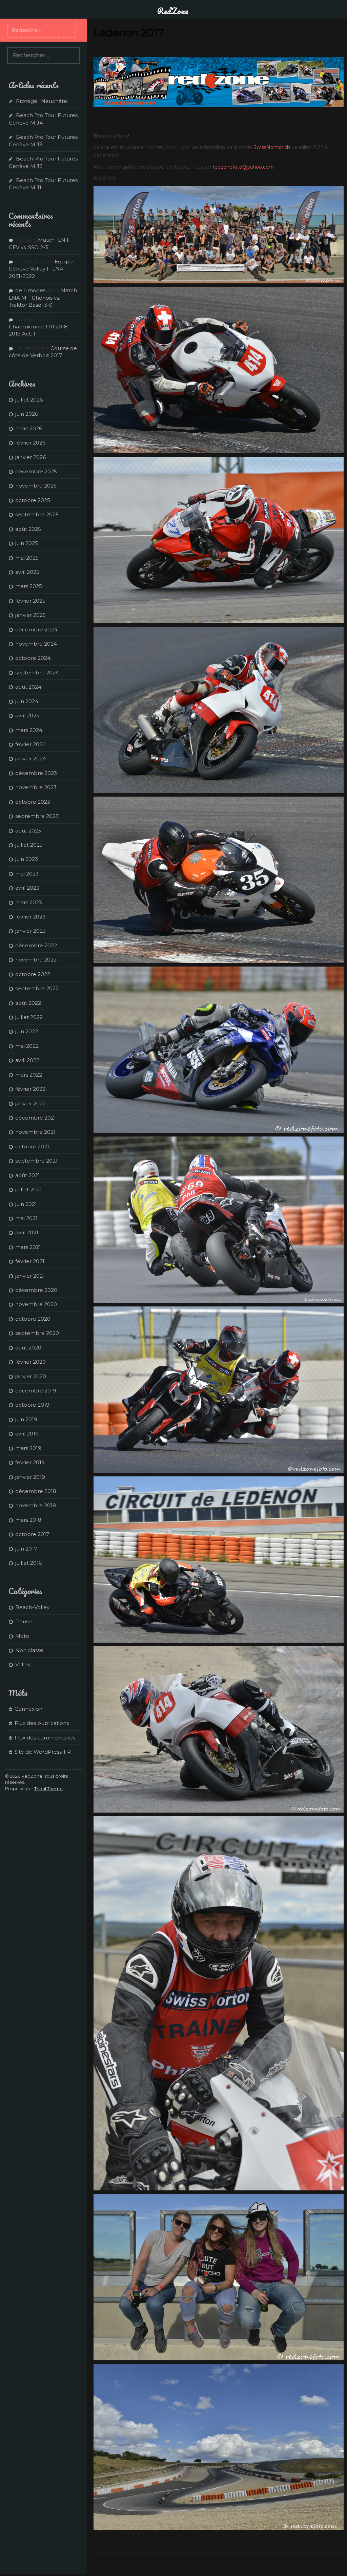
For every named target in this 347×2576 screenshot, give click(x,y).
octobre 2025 (33, 500)
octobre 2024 (33, 658)
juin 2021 (26, 1204)
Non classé (29, 1650)
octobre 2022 (33, 974)
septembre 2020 (37, 1333)
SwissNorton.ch (272, 147)
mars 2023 (29, 902)
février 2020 (30, 1362)
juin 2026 (27, 414)
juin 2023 (27, 859)
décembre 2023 (36, 773)
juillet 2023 (29, 845)
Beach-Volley (32, 1607)
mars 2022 (29, 1075)
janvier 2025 (30, 615)
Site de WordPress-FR (43, 1752)
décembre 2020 (36, 1290)
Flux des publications (42, 1723)
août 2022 (28, 1003)
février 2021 (30, 1261)
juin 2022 (27, 1031)
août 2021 (28, 1175)
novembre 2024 (36, 644)
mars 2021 (28, 1247)
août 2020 (28, 1348)
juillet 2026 (29, 400)
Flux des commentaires (45, 1738)
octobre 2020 (33, 1319)
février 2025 (30, 601)
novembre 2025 (36, 486)
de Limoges (30, 290)
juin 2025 (27, 543)
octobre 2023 (33, 802)
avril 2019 (27, 1434)
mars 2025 (29, 586)
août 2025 (28, 529)
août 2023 (28, 831)
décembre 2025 (36, 471)
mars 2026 (29, 428)
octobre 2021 (32, 1146)
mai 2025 (27, 558)
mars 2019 (28, 1448)
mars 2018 (28, 1520)
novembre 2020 (36, 1304)
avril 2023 (27, 888)
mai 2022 (27, 1046)
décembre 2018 (36, 1491)
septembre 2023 (37, 816)
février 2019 (30, 1462)
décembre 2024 (36, 630)
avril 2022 (27, 1060)
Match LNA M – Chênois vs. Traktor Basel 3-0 (43, 298)
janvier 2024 (31, 759)
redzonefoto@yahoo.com (243, 167)
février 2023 (30, 917)
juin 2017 (26, 1549)
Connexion (28, 1709)
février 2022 (30, 1089)
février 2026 (30, 443)
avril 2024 (27, 716)
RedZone (173, 11)
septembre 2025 (37, 514)
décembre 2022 (36, 945)
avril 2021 (27, 1232)
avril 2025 (27, 572)
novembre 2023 (36, 787)
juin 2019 (26, 1419)
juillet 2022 (29, 1017)
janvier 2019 (30, 1477)
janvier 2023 (30, 931)
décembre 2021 (36, 1118)
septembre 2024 (37, 673)
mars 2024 (29, 730)
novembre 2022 (36, 960)
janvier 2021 (30, 1276)
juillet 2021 (28, 1189)
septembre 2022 (37, 988)
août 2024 (28, 687)
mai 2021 (26, 1218)
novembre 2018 (36, 1505)
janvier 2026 (30, 457)
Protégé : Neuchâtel (42, 101)
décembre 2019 (36, 1391)
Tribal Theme (48, 1789)
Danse (24, 1621)
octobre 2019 (32, 1405)
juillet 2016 (28, 1563)
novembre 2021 (35, 1132)
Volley (23, 1664)
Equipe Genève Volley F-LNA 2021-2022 (41, 269)
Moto (22, 1636)
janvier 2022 (30, 1103)
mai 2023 (27, 874)
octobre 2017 (32, 1534)
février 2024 (30, 744)
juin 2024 (27, 701)
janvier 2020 (31, 1376)
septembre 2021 (36, 1161)
